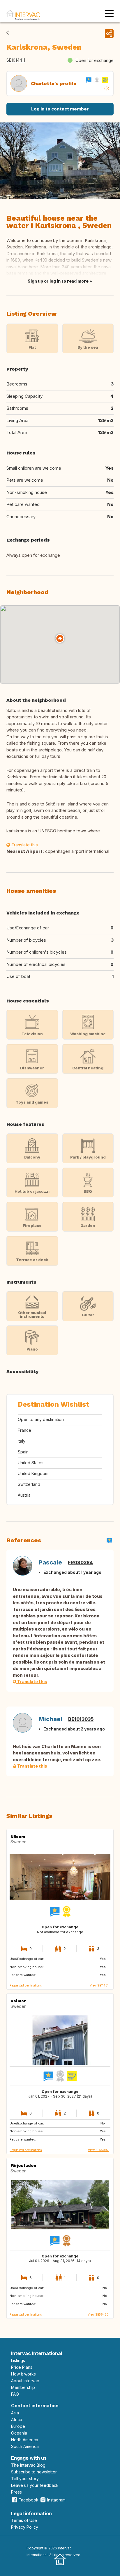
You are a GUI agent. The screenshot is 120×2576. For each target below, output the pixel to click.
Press (16, 2492)
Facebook (29, 2500)
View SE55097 (98, 2150)
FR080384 (80, 1562)
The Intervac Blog (28, 2465)
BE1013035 (81, 1719)
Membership (23, 2387)
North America (25, 2440)
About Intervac (25, 2381)
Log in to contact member (60, 109)
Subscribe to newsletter (34, 2472)
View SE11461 (99, 1985)
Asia (15, 2413)
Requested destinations (26, 1985)
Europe (18, 2426)
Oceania (19, 2433)
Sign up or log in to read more (58, 281)
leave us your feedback (35, 2485)
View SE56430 (98, 2314)
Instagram (56, 2500)
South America (25, 2446)
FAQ (15, 2394)
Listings (18, 2360)
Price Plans (22, 2367)
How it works (23, 2374)
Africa (17, 2419)
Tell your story (25, 2479)
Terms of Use (24, 2520)
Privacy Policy (25, 2527)
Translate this (24, 845)
